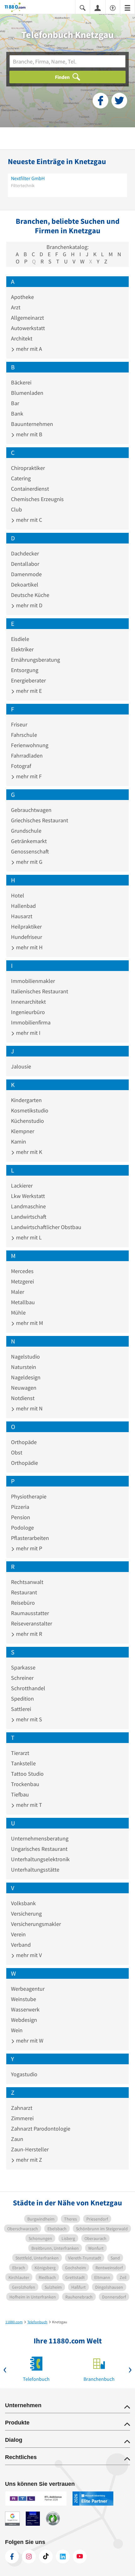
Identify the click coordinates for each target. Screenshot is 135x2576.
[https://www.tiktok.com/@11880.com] (46, 2557)
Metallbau (23, 1302)
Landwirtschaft (29, 1217)
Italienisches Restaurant (40, 991)
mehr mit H (29, 947)
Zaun (17, 2139)
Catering (21, 478)
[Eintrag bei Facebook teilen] (100, 101)
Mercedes (22, 1271)
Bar (15, 403)
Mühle (18, 1313)
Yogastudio (24, 2074)
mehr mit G (29, 862)
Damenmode (26, 574)
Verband (21, 1945)
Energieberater (28, 680)
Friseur (19, 724)
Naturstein (24, 1367)
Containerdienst (30, 489)
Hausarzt (22, 916)
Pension (21, 1517)
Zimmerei (22, 2118)
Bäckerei (21, 382)
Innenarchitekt (28, 1002)
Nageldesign (26, 1377)
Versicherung (26, 1914)
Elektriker (22, 649)
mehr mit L (28, 1237)
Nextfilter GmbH (28, 178)
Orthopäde (24, 1442)
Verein (18, 1934)
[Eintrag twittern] (119, 101)
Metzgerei (22, 1281)
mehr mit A (28, 349)
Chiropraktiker (28, 468)
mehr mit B (29, 434)
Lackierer (22, 1186)
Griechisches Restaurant (40, 820)
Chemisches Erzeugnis (37, 499)
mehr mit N (29, 1408)
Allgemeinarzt (27, 318)
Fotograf (21, 766)
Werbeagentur (28, 1989)
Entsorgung (25, 670)
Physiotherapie (29, 1496)
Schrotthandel (28, 1688)
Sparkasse (23, 1667)
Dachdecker (25, 553)
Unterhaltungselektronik (40, 1859)
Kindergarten (26, 1100)
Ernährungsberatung (35, 660)
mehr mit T (28, 1805)
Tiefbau (20, 1794)
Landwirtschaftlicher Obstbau (46, 1227)
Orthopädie (24, 1463)
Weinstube (24, 1999)
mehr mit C (28, 520)
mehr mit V (28, 1955)
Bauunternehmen (32, 424)
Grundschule (26, 831)
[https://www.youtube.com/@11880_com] (80, 2557)
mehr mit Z (28, 2160)
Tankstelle (23, 1763)
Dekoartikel (25, 585)
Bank (17, 414)
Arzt (16, 307)
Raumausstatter (30, 1613)
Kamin (19, 1142)
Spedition (22, 1699)
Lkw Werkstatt (28, 1196)
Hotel (18, 895)
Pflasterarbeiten (30, 1538)
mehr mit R (28, 1634)
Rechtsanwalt (27, 1582)
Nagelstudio (25, 1357)
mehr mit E (28, 691)
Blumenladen (27, 393)
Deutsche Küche (30, 595)
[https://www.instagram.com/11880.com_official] (29, 2557)
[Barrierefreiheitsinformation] (113, 7)
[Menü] (127, 7)
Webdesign (24, 2020)
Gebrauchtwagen (31, 810)
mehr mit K (28, 1152)
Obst (17, 1452)
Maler (18, 1292)
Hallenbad (23, 906)
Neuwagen (24, 1388)
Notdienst (23, 1398)
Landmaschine (28, 1206)
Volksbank (23, 1903)
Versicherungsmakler (36, 1924)
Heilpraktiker (26, 927)
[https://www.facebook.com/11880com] (12, 2557)
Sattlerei (21, 1709)
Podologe (22, 1528)
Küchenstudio (27, 1121)
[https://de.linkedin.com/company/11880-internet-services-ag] (63, 2557)
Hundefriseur (27, 937)
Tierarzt (20, 1753)
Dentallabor (25, 564)
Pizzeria (20, 1507)
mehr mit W (29, 2041)
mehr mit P (28, 1548)
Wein (17, 2030)
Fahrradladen (27, 756)
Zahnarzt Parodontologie (41, 2129)
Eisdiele (20, 639)
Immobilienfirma (31, 1022)
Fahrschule (24, 735)
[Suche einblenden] (83, 7)
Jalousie (21, 1066)
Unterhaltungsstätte (35, 1870)
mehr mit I (28, 1033)
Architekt (22, 338)
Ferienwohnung (30, 745)
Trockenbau (25, 1784)
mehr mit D (29, 605)
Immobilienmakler (33, 981)
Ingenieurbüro (28, 1012)
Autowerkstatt (28, 328)
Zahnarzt (22, 2108)
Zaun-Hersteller (30, 2149)
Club (16, 509)
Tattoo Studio (27, 1774)
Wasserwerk (25, 2009)
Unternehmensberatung (40, 1838)
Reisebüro (23, 1603)
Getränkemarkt (29, 841)
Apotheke (22, 297)
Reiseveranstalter (32, 1623)
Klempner (23, 1131)
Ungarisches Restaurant (39, 1849)
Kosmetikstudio (30, 1110)
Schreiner (22, 1678)
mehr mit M (29, 1323)
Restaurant (24, 1592)
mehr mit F (28, 776)
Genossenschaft (30, 851)
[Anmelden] (98, 8)
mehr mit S (28, 1719)
